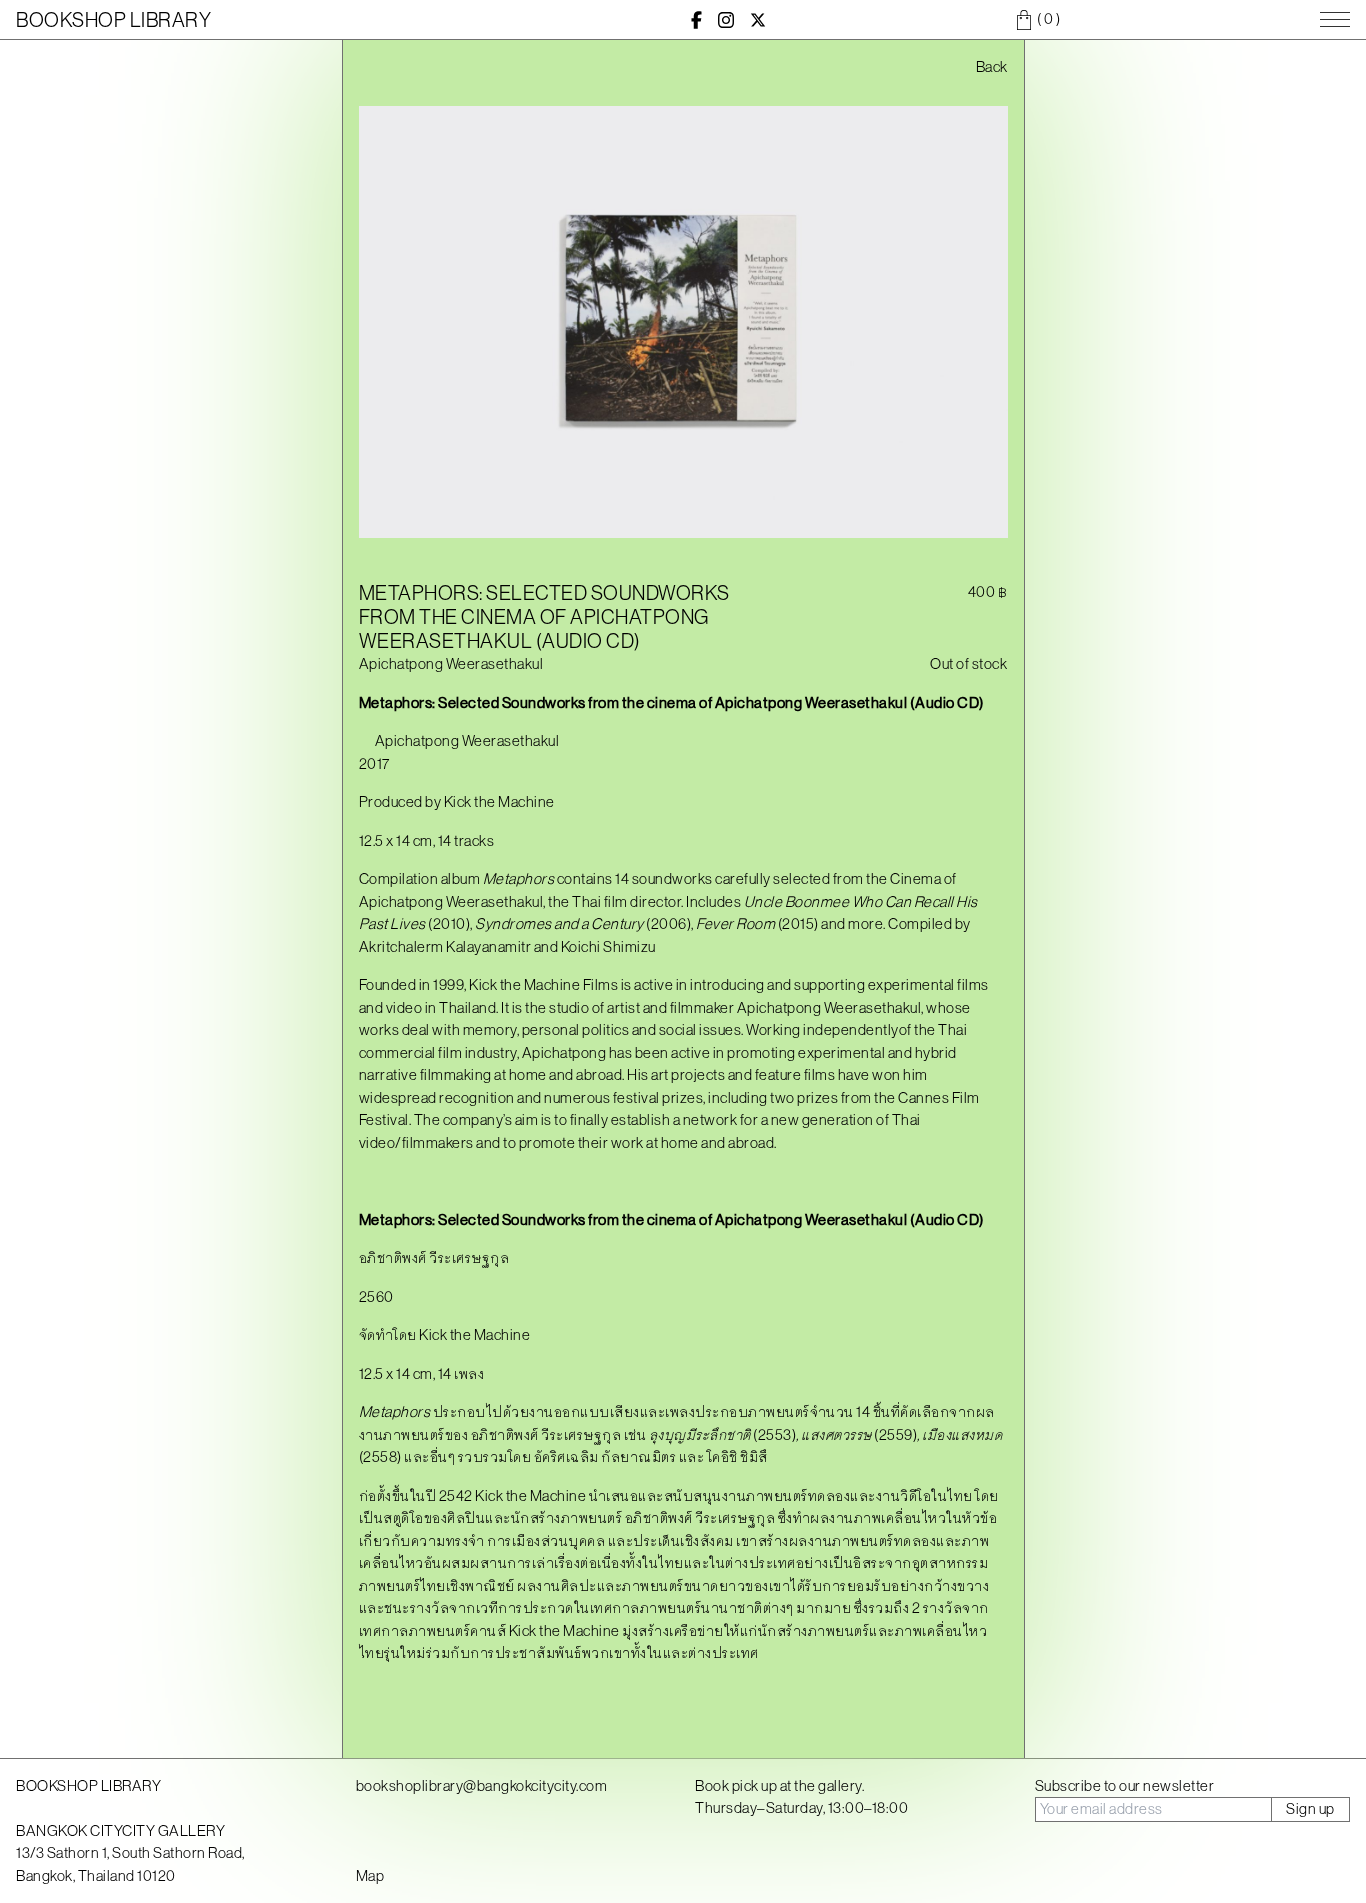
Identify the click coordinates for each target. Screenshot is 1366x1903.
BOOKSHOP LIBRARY (113, 19)
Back (992, 66)
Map (370, 1875)
